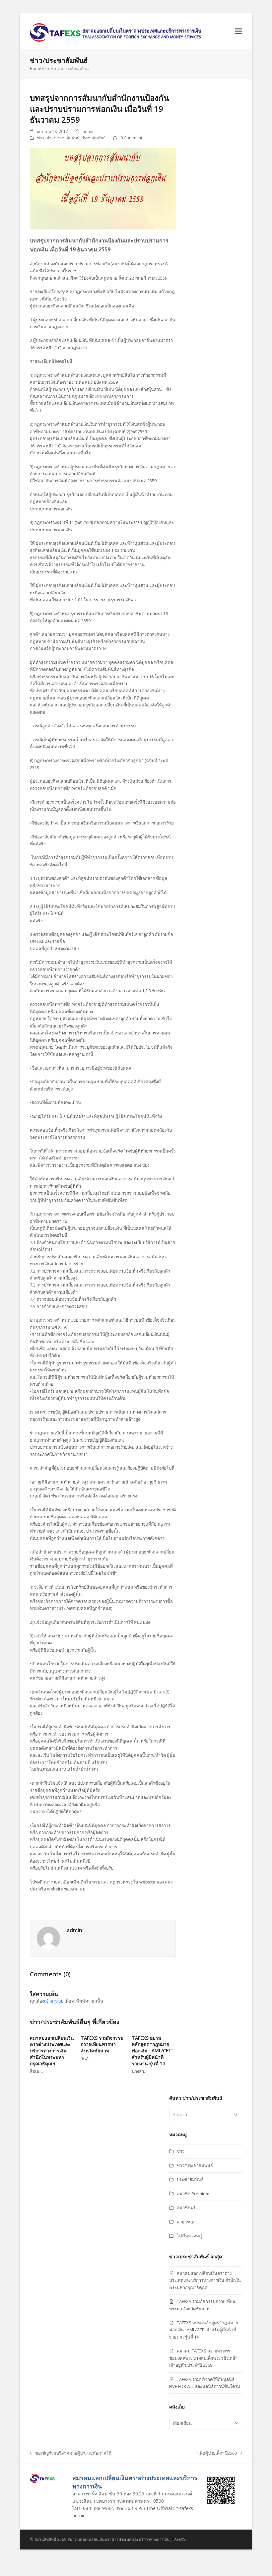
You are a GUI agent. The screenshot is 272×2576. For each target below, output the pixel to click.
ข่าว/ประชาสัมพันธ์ (63, 138)
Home (35, 68)
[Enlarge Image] (103, 188)
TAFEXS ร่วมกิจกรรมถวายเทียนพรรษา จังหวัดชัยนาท (102, 2044)
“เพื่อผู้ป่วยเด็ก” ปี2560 (217, 2453)
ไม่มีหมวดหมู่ (189, 2236)
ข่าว (41, 138)
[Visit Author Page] (48, 1938)
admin (89, 132)
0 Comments (133, 138)
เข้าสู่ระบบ (54, 2001)
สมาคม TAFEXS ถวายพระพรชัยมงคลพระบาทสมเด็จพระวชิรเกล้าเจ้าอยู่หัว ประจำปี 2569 (203, 2358)
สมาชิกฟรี (186, 2208)
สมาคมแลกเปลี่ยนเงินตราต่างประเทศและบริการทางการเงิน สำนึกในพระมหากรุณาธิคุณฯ (52, 2051)
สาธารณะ (186, 2222)
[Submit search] (236, 2115)
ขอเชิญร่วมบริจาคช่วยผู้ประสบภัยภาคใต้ (70, 2453)
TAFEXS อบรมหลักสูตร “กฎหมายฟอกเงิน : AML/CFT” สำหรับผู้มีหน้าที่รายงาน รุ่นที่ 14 (153, 2051)
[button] (238, 31)
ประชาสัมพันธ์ (93, 138)
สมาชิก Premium (193, 2194)
